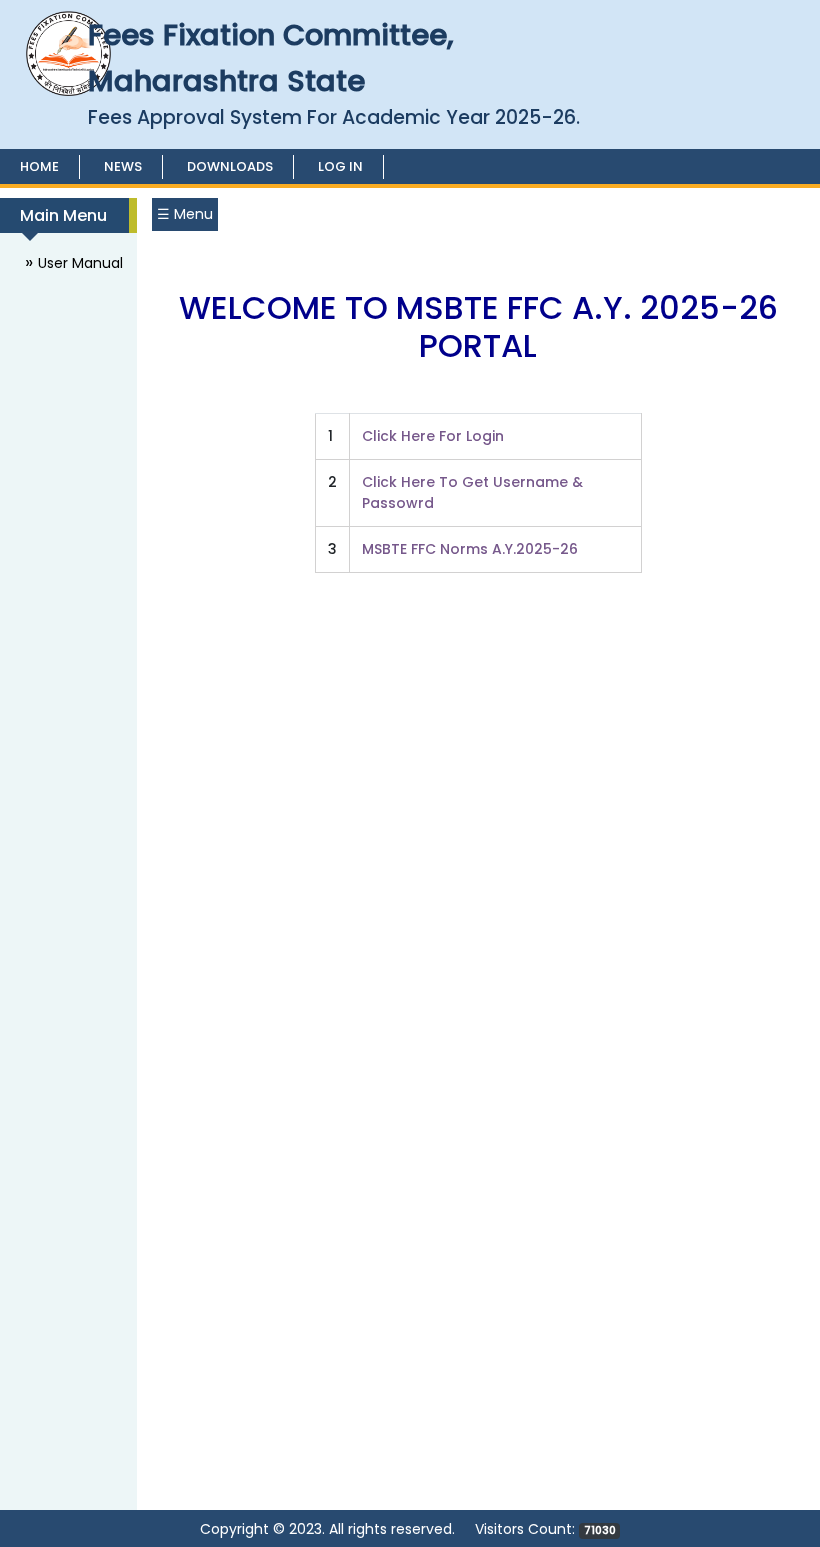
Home (39, 166)
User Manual (80, 263)
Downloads (230, 166)
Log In (340, 166)
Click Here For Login (433, 436)
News (123, 166)
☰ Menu (185, 214)
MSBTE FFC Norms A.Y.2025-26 (470, 549)
